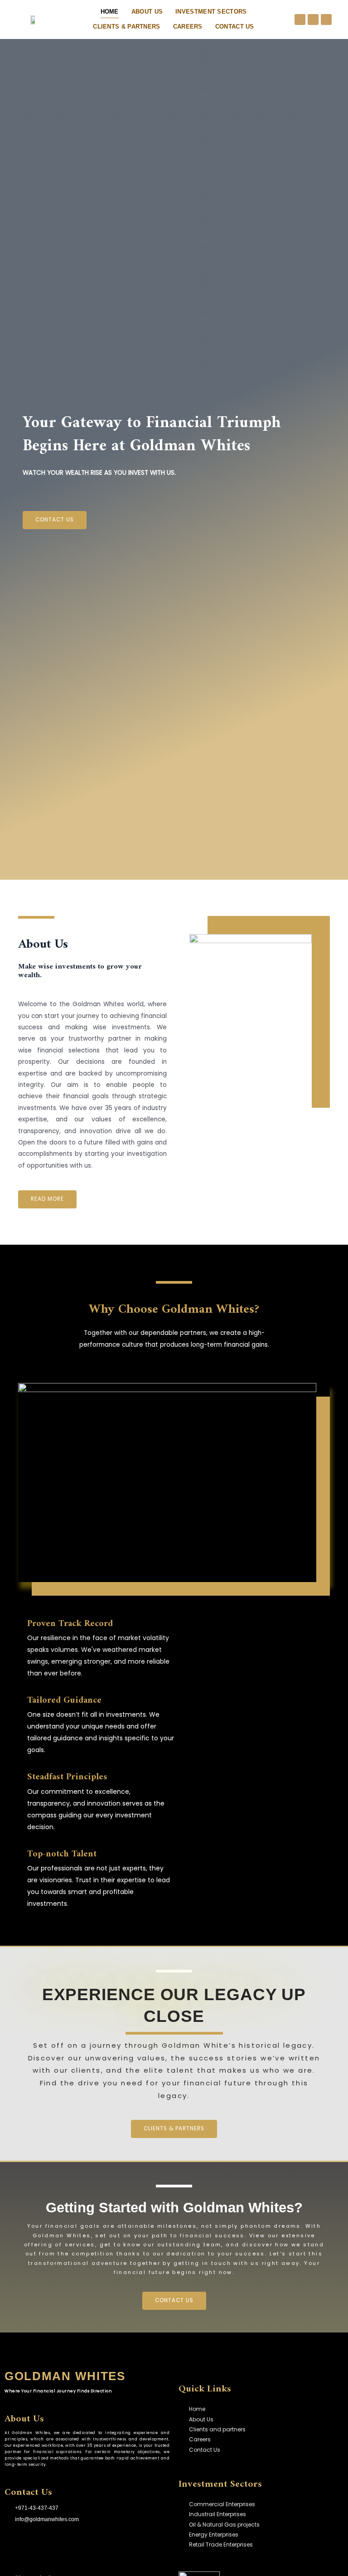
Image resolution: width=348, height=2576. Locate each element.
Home (110, 12)
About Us (147, 12)
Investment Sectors (211, 12)
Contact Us (235, 27)
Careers (188, 27)
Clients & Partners (126, 27)
